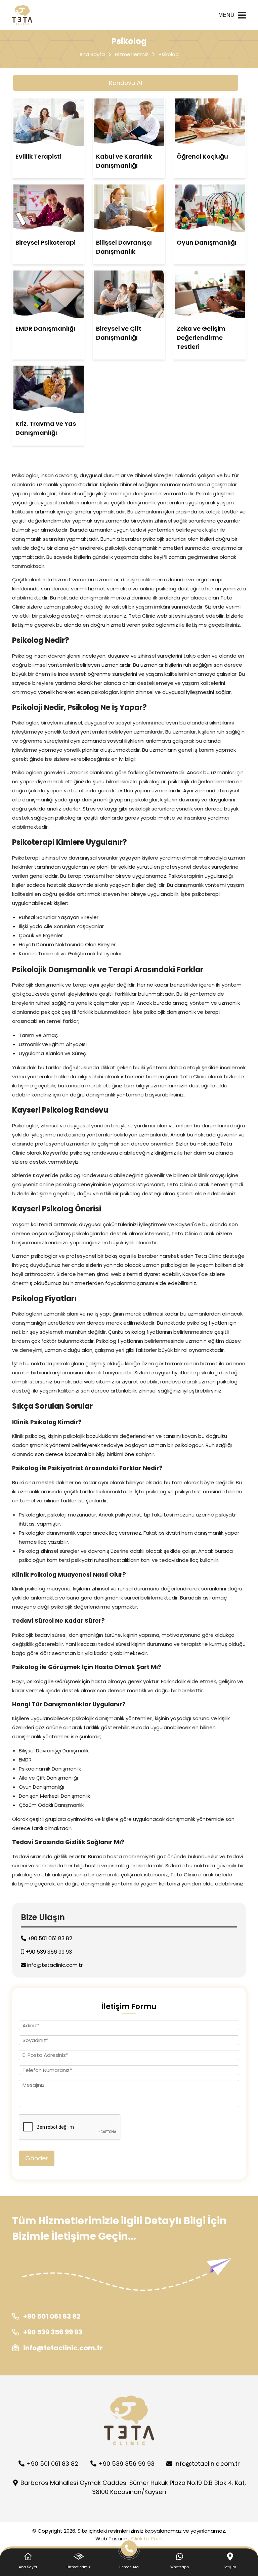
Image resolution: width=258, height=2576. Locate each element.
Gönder (37, 2158)
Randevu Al (125, 83)
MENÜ (226, 15)
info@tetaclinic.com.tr (55, 1965)
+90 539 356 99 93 (48, 1952)
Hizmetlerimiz (132, 54)
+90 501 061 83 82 (49, 1938)
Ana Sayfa (92, 54)
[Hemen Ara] (129, 2551)
